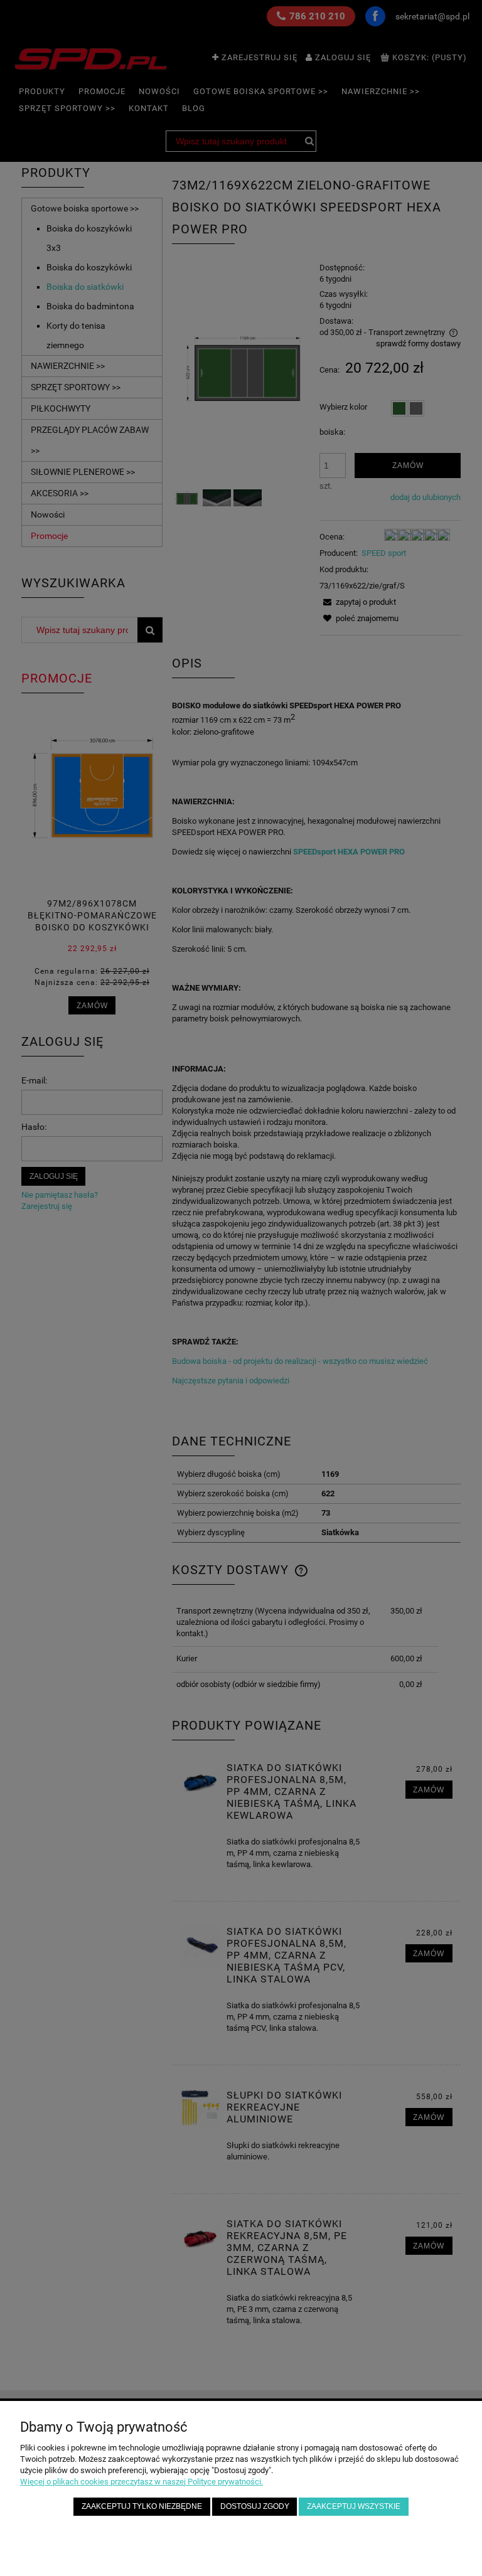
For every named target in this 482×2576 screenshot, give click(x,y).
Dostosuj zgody (255, 2506)
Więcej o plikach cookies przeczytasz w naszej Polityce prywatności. (142, 2482)
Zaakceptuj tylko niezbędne (142, 2506)
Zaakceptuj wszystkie (354, 2506)
